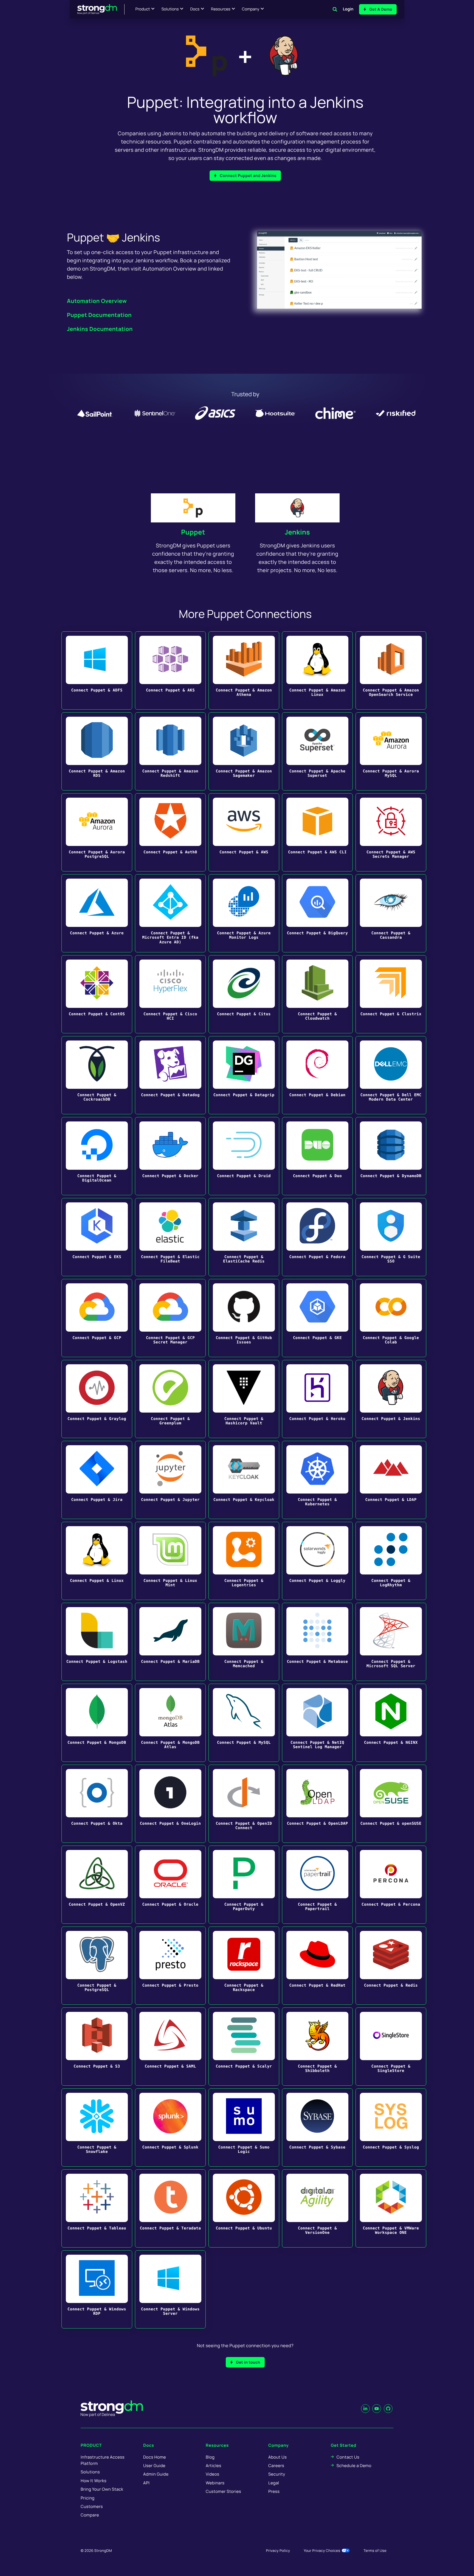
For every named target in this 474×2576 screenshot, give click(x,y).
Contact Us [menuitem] (348, 2457)
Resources (221, 9)
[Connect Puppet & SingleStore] (391, 2047)
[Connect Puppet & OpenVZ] (97, 1885)
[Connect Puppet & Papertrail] (317, 1885)
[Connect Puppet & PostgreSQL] (97, 1966)
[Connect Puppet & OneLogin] (170, 1804)
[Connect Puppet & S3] (97, 2047)
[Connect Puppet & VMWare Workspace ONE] (391, 2208)
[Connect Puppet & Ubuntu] (244, 2208)
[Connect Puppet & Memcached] (244, 1642)
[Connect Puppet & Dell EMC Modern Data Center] (391, 1075)
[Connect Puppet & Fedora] (317, 1237)
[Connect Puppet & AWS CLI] (317, 832)
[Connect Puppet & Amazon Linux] (317, 670)
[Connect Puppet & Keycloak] (244, 1480)
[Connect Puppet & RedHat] (317, 1966)
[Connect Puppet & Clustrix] (391, 994)
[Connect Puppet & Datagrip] (244, 1075)
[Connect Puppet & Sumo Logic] (244, 2128)
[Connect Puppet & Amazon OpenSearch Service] (391, 670)
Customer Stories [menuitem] (223, 2491)
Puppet (193, 532)
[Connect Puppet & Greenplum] (170, 1399)
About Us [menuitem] (277, 2457)
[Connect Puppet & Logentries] (244, 1561)
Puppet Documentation (99, 315)
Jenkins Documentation (100, 329)
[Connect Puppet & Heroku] (317, 1399)
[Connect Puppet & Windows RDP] (97, 2289)
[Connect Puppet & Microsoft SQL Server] (391, 1642)
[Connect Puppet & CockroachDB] (97, 1075)
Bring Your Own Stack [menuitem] (102, 2489)
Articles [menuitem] (213, 2466)
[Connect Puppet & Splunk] (170, 2128)
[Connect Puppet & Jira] (97, 1480)
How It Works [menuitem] (94, 2481)
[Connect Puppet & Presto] (170, 1966)
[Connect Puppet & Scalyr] (244, 2047)
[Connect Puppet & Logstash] (97, 1642)
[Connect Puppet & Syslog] (391, 2128)
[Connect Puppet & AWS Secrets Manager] (391, 832)
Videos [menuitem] (212, 2474)
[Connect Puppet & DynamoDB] (391, 1156)
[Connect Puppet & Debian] (317, 1075)
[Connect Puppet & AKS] (170, 670)
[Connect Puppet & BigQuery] (317, 913)
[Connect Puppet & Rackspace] (244, 1966)
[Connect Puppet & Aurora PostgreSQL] (97, 832)
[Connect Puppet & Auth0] (170, 832)
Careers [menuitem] (276, 2466)
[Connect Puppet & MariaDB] (170, 1642)
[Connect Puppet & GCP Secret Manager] (170, 1318)
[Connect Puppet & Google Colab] (391, 1318)
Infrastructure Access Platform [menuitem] (103, 2460)
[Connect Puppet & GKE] (317, 1318)
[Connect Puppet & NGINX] (391, 1723)
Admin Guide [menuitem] (156, 2474)
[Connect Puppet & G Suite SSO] (391, 1237)
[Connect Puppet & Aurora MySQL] (391, 751)
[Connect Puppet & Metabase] (317, 1642)
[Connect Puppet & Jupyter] (170, 1480)
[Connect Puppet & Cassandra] (391, 913)
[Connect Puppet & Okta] (97, 1804)
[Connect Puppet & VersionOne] (317, 2208)
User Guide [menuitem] (154, 2466)
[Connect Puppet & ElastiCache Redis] (244, 1237)
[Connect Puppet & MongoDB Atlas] (170, 1723)
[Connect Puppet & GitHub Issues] (244, 1318)
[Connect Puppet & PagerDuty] (244, 1885)
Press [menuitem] (274, 2491)
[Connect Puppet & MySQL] (244, 1723)
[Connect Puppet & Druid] (244, 1156)
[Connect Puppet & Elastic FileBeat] (170, 1237)
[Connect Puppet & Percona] (391, 1885)
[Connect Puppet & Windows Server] (170, 2289)
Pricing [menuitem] (88, 2498)
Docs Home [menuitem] (155, 2457)
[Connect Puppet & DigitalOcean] (97, 1156)
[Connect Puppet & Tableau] (97, 2208)
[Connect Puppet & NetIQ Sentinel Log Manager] (317, 1723)
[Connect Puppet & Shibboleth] (317, 2047)
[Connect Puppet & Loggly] (317, 1561)
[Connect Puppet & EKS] (97, 1237)
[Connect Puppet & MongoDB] (97, 1723)
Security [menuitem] (277, 2474)
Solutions (170, 9)
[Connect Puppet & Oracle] (170, 1885)
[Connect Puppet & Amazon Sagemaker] (244, 751)
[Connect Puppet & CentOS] (97, 994)
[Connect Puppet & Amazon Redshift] (170, 751)
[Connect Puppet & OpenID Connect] (244, 1804)
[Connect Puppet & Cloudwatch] (317, 994)
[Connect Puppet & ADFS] (97, 670)
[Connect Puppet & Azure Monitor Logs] (244, 913)
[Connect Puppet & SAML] (170, 2047)
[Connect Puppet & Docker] (170, 1156)
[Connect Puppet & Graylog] (97, 1399)
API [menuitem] (146, 2483)
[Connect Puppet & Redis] (391, 1966)
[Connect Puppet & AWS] (244, 832)
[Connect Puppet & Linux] (97, 1561)
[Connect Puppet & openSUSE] (391, 1804)
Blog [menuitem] (210, 2457)
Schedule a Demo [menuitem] (354, 2466)
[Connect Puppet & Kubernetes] (317, 1480)
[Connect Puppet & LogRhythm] (391, 1561)
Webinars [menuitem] (215, 2483)
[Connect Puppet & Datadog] (170, 1075)
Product (143, 9)
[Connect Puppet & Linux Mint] (170, 1561)
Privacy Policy (278, 2550)
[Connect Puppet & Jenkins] (391, 1399)
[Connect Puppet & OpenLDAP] (317, 1804)
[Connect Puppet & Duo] (317, 1156)
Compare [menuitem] (90, 2515)
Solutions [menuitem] (90, 2472)
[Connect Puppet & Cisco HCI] (170, 994)
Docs (195, 9)
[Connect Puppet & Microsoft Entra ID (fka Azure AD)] (170, 913)
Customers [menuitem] (92, 2506)
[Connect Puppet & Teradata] (170, 2208)
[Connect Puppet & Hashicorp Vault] (244, 1399)
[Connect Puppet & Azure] (97, 913)
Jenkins (297, 532)
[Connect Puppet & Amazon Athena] (244, 670)
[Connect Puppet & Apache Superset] (317, 751)
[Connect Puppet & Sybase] (317, 2128)
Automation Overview (97, 301)
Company (251, 9)
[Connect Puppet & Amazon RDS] (97, 751)
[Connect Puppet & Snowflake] (97, 2128)
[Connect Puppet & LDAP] (391, 1480)
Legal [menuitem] (274, 2483)
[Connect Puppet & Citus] (244, 994)
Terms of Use (375, 2550)
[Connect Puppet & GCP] (97, 1318)
